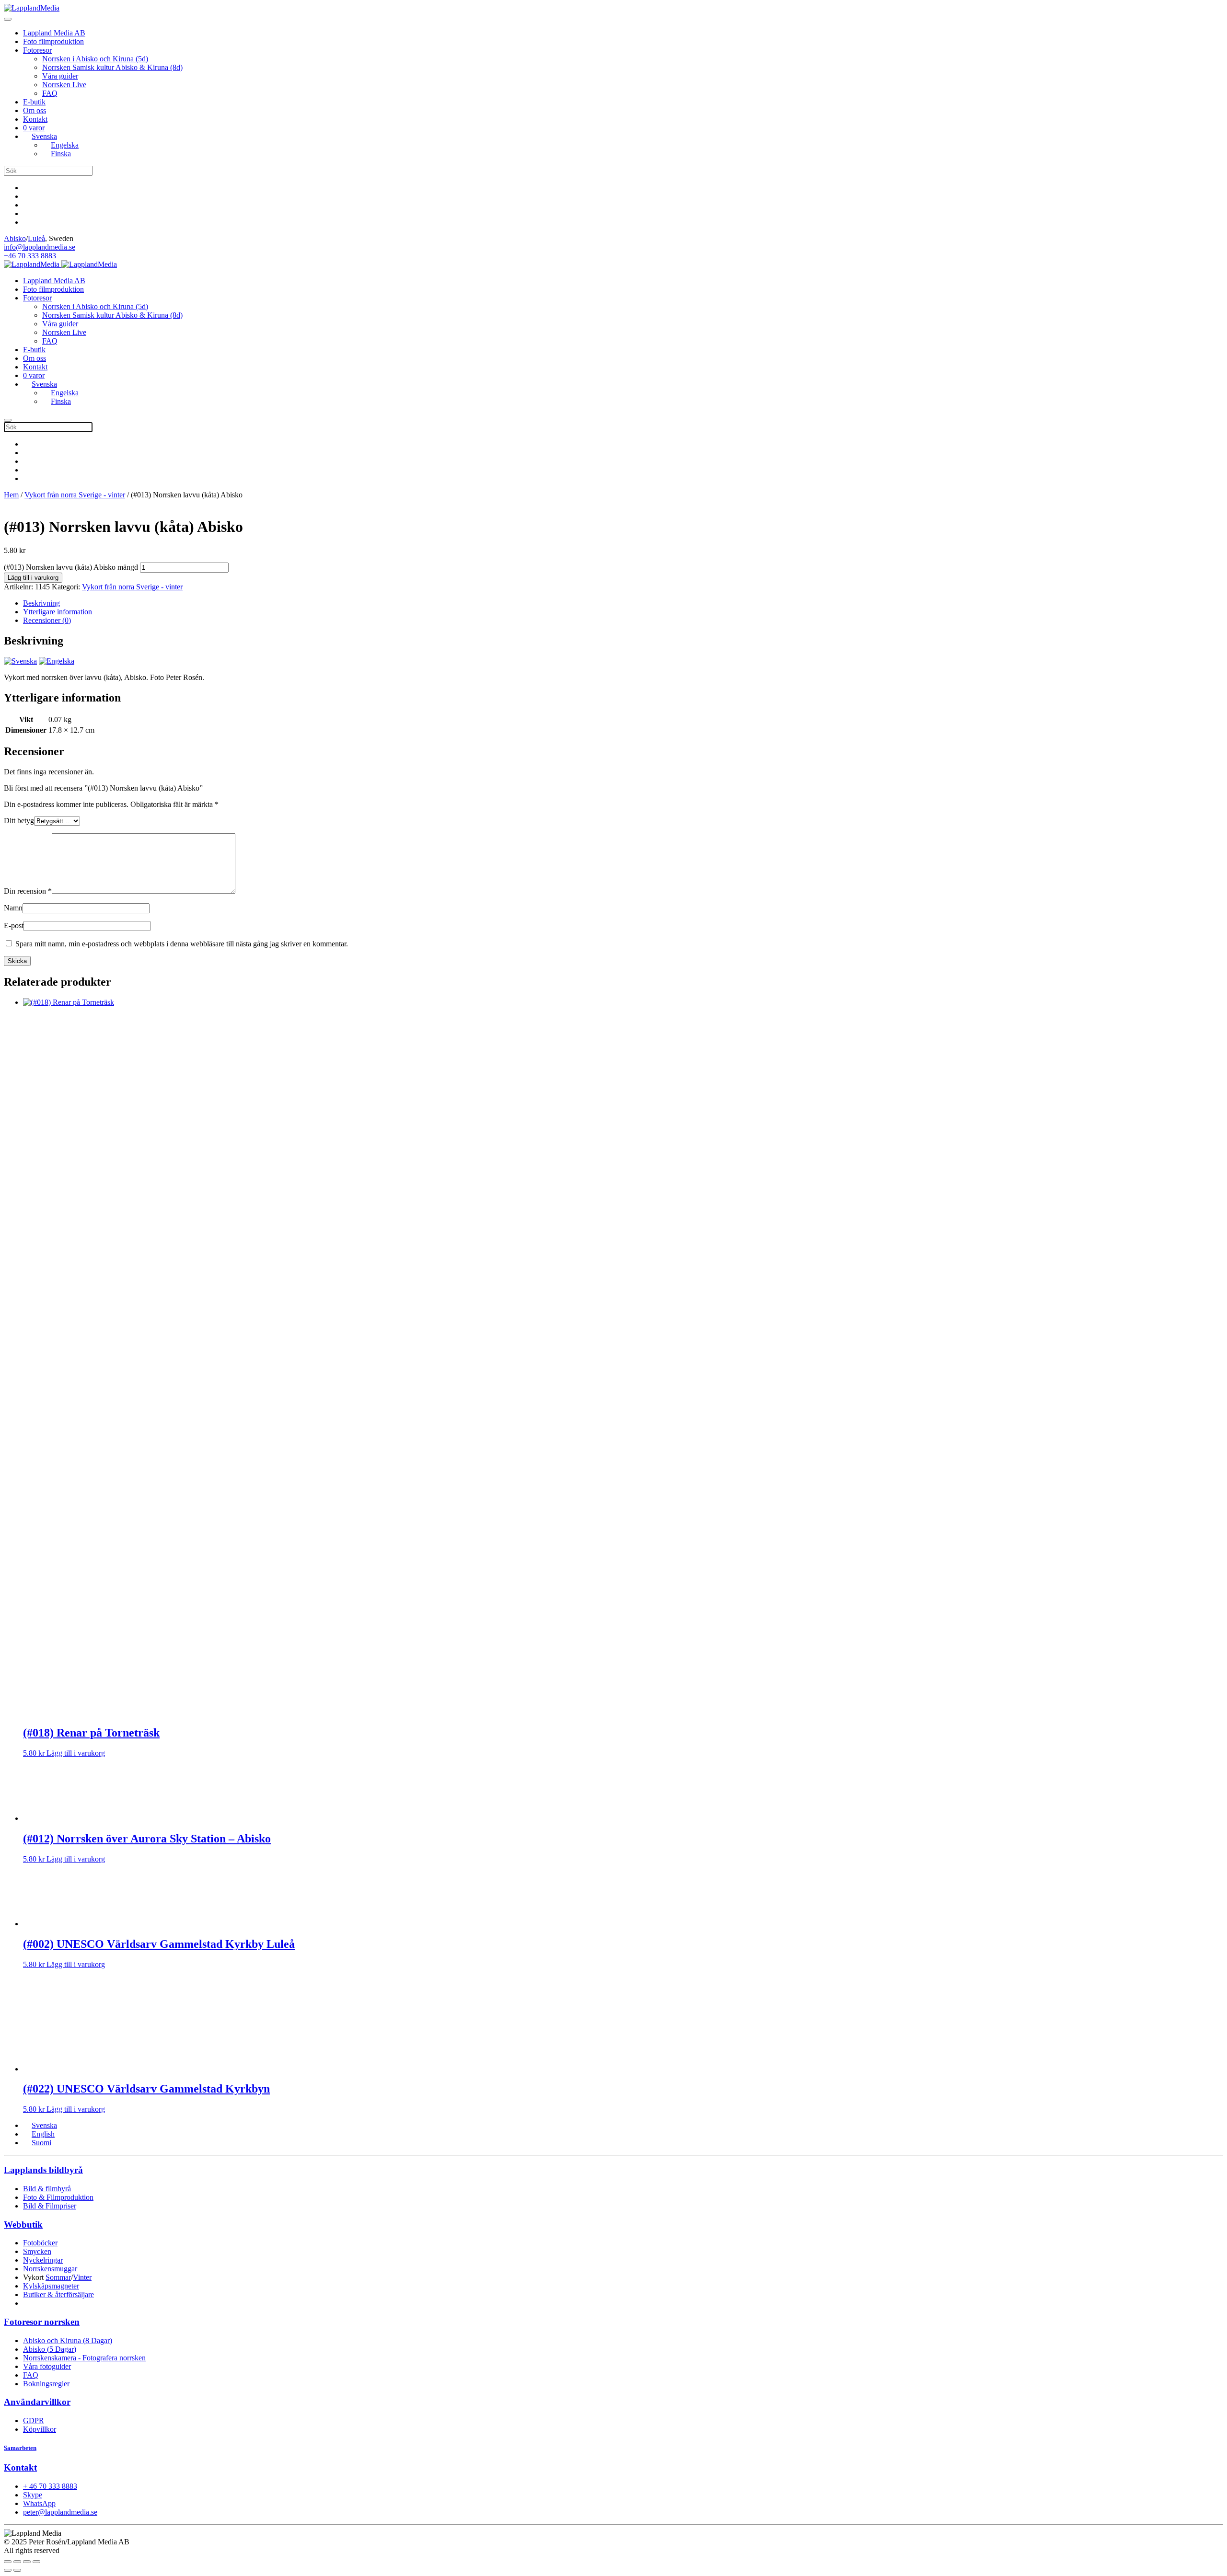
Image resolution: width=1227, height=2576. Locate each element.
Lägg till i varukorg (33, 578)
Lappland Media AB (54, 33)
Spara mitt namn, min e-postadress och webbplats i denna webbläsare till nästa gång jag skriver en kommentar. (182, 944)
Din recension (28, 891)
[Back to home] (32, 8)
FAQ (50, 93)
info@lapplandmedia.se (40, 247)
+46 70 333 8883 (30, 256)
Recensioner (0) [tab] (47, 620)
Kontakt (35, 119)
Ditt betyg (19, 821)
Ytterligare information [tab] (58, 612)
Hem (11, 495)
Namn (13, 908)
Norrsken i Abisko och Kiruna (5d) (95, 59)
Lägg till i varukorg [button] (76, 1753)
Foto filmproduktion (53, 41)
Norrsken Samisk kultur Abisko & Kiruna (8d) (112, 67)
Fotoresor (37, 50)
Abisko (15, 238)
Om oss (35, 110)
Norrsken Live (64, 85)
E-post (14, 926)
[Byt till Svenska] (20, 661)
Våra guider (60, 76)
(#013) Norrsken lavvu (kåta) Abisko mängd (71, 567)
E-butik (34, 102)
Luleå (36, 238)
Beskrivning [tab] (41, 603)
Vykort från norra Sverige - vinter (75, 495)
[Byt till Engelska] (57, 661)
